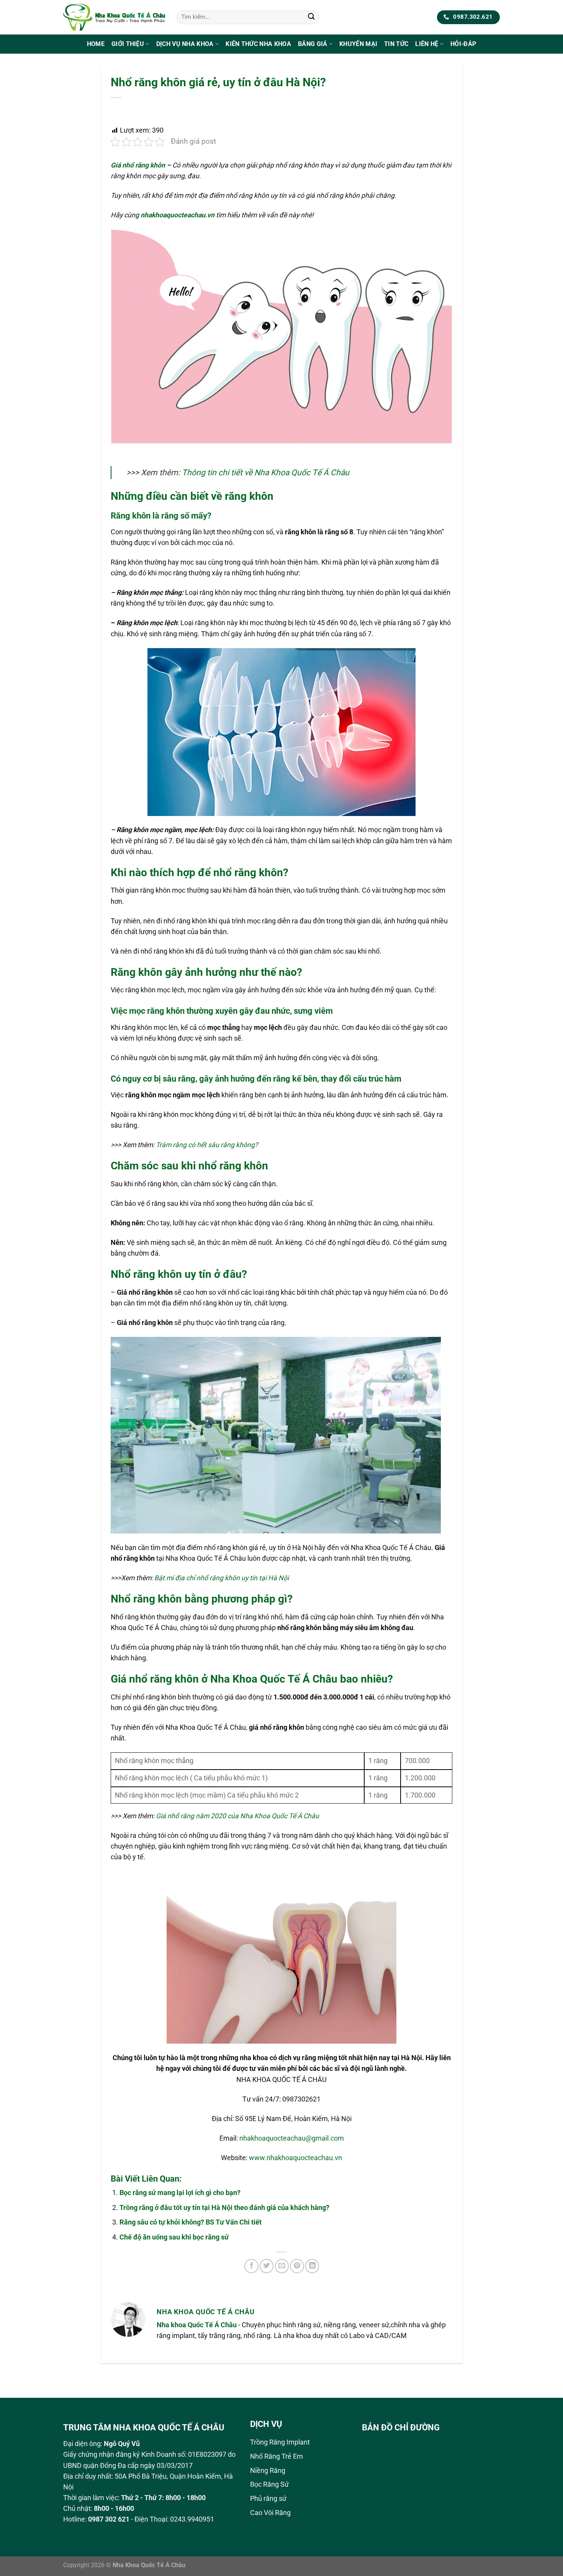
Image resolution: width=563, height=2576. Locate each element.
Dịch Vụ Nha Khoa (185, 44)
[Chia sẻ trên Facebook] (251, 2266)
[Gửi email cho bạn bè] (282, 2266)
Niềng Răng (268, 2471)
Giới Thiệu (128, 44)
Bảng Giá (313, 44)
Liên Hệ (427, 44)
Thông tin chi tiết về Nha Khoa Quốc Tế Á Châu (266, 472)
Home (96, 44)
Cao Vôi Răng (270, 2513)
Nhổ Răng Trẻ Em (277, 2456)
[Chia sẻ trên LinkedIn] (312, 2266)
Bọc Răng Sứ (269, 2484)
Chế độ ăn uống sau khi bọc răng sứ (174, 2237)
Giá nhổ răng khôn (138, 165)
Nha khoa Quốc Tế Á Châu (197, 2325)
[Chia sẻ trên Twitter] (267, 2266)
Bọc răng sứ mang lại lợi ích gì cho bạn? (180, 2193)
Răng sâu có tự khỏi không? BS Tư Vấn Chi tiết (191, 2222)
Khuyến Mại (358, 44)
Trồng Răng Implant (280, 2442)
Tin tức (396, 44)
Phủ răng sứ (268, 2499)
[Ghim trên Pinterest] (297, 2266)
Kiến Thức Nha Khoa (258, 44)
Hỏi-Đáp (463, 44)
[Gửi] (311, 17)
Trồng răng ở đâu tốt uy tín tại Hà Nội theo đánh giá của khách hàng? (224, 2208)
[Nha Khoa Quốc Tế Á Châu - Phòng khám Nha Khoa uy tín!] (114, 17)
